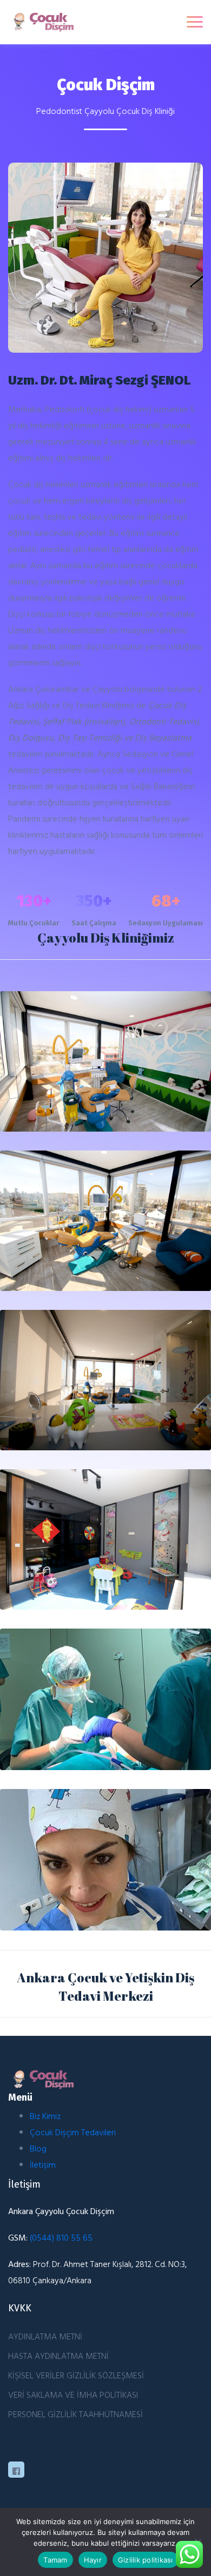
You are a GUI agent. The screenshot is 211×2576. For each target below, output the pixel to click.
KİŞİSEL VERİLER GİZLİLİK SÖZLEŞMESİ (76, 2375)
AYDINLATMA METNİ (45, 2336)
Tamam (55, 2560)
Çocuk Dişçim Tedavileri (73, 2132)
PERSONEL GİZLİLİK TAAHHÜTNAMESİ (75, 2414)
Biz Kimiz (45, 2116)
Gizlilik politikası (146, 2560)
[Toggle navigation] (195, 22)
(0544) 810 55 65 (61, 2237)
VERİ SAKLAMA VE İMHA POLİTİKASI (73, 2395)
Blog (38, 2148)
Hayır (93, 2560)
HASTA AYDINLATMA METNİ (58, 2356)
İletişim (43, 2164)
